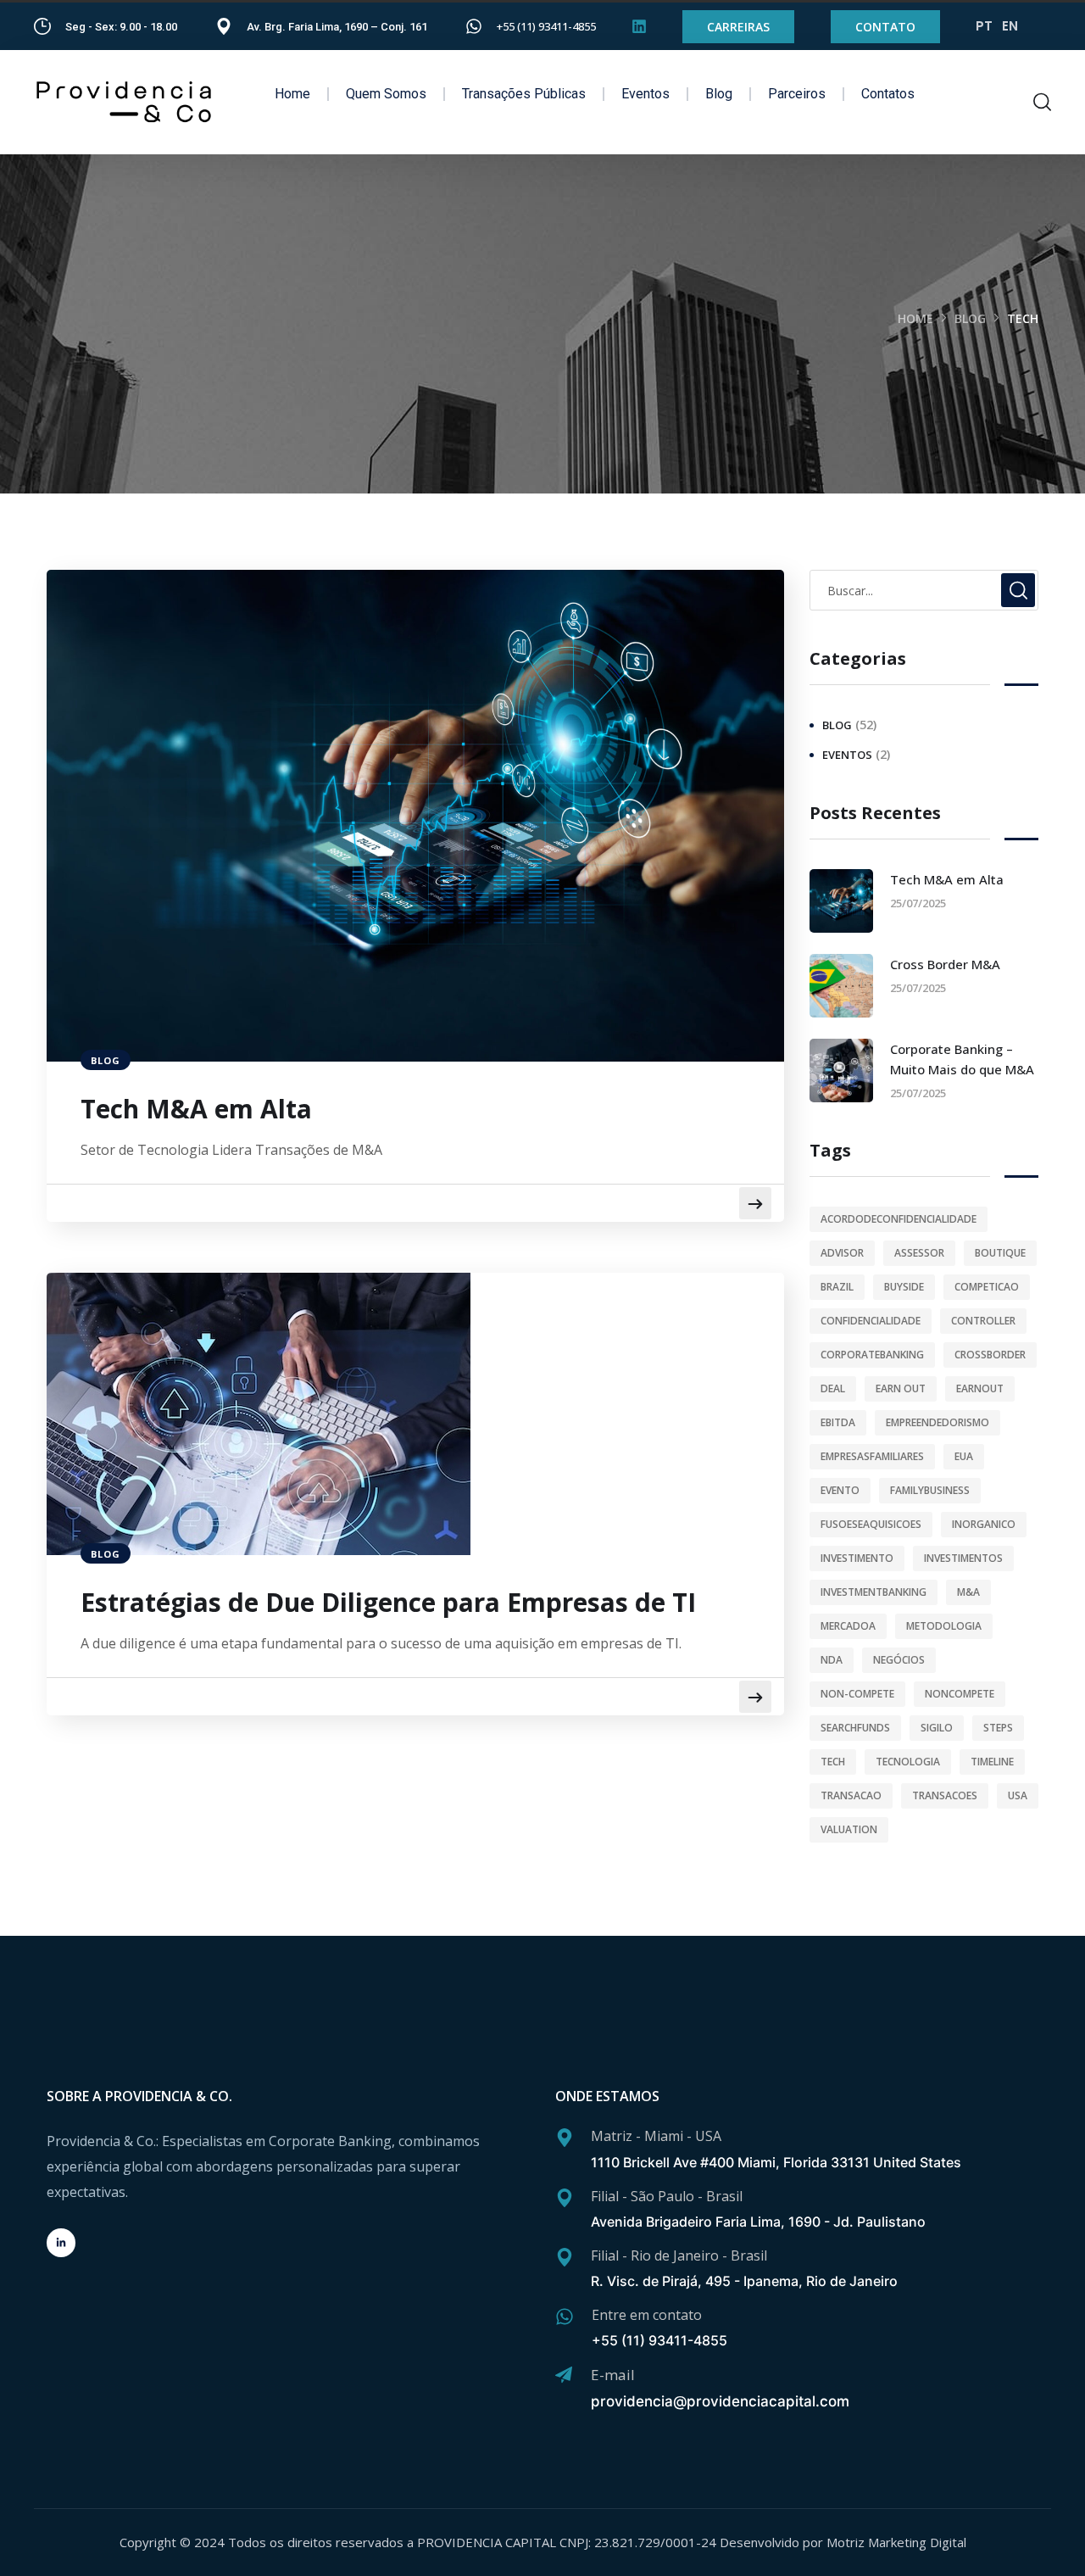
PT (984, 26)
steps (998, 1728)
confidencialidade (871, 1321)
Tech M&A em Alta (196, 1109)
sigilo (937, 1728)
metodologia (944, 1626)
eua (964, 1456)
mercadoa (848, 1626)
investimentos (963, 1558)
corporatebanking (872, 1355)
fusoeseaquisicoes (871, 1524)
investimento (857, 1558)
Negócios (899, 1660)
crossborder (990, 1355)
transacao (851, 1795)
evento (840, 1490)
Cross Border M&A (945, 964)
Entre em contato (647, 2315)
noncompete (960, 1694)
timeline (992, 1762)
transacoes (945, 1795)
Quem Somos (386, 94)
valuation (849, 1829)
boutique (1000, 1253)
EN (1010, 26)
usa (1018, 1795)
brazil (837, 1287)
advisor (842, 1253)
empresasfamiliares (872, 1456)
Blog (719, 94)
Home (292, 94)
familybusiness (930, 1490)
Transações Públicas (524, 94)
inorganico (984, 1524)
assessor (919, 1253)
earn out (901, 1388)
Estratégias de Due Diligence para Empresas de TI (388, 1603)
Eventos (645, 94)
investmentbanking (874, 1592)
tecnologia (908, 1762)
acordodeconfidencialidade (899, 1219)
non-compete (857, 1694)
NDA (832, 1660)
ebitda (838, 1422)
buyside (904, 1287)
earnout (980, 1388)
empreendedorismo (938, 1422)
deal (833, 1388)
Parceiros (797, 94)
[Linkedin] (639, 26)
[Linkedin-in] (61, 2243)
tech (833, 1762)
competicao (987, 1287)
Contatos (888, 94)
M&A (968, 1592)
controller (983, 1321)
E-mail (613, 2375)
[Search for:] (924, 590)
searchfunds (855, 1728)
